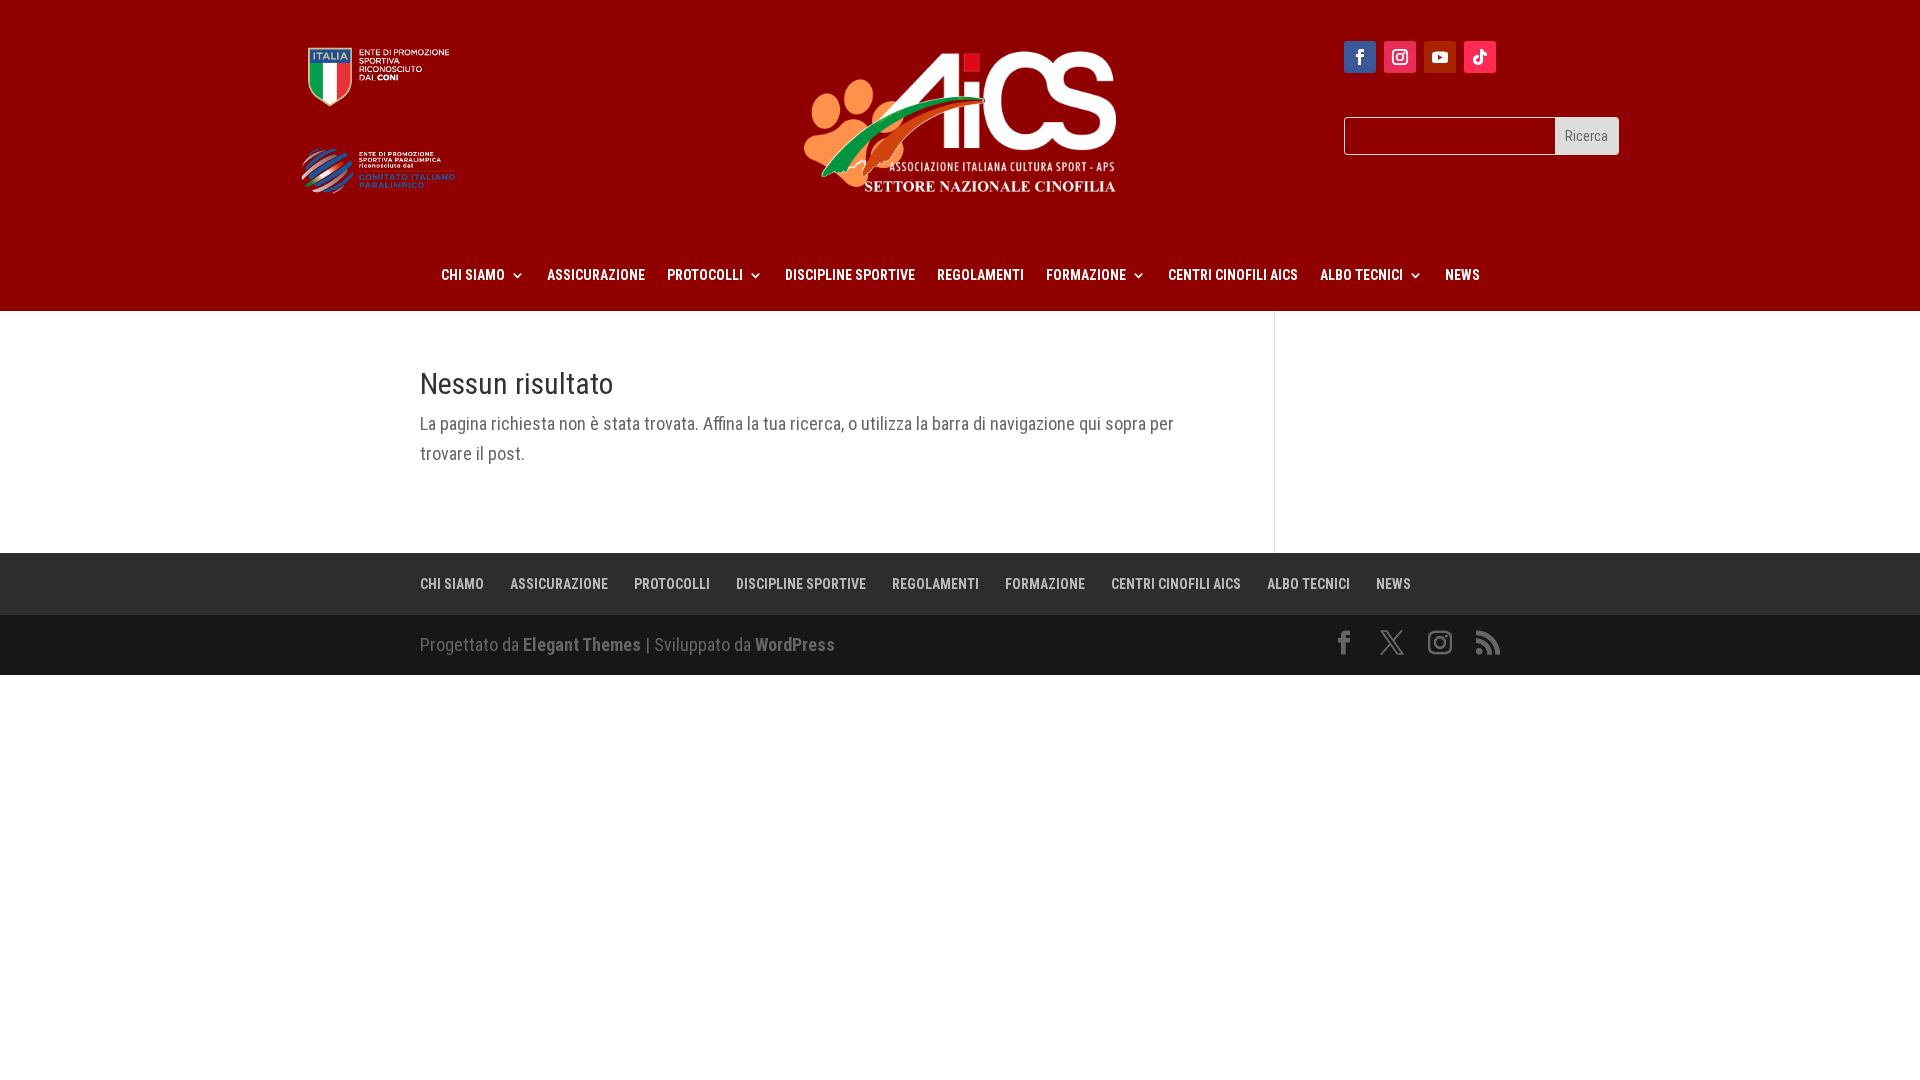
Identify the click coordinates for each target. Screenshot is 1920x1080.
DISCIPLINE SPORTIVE (850, 275)
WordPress (795, 644)
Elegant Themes (582, 644)
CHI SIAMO (473, 275)
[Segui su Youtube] (1440, 57)
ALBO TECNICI (1361, 275)
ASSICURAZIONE (596, 275)
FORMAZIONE (1086, 275)
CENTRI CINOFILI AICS (1233, 275)
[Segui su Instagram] (1400, 57)
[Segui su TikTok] (1480, 57)
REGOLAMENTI (980, 275)
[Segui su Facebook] (1360, 57)
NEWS (1462, 275)
